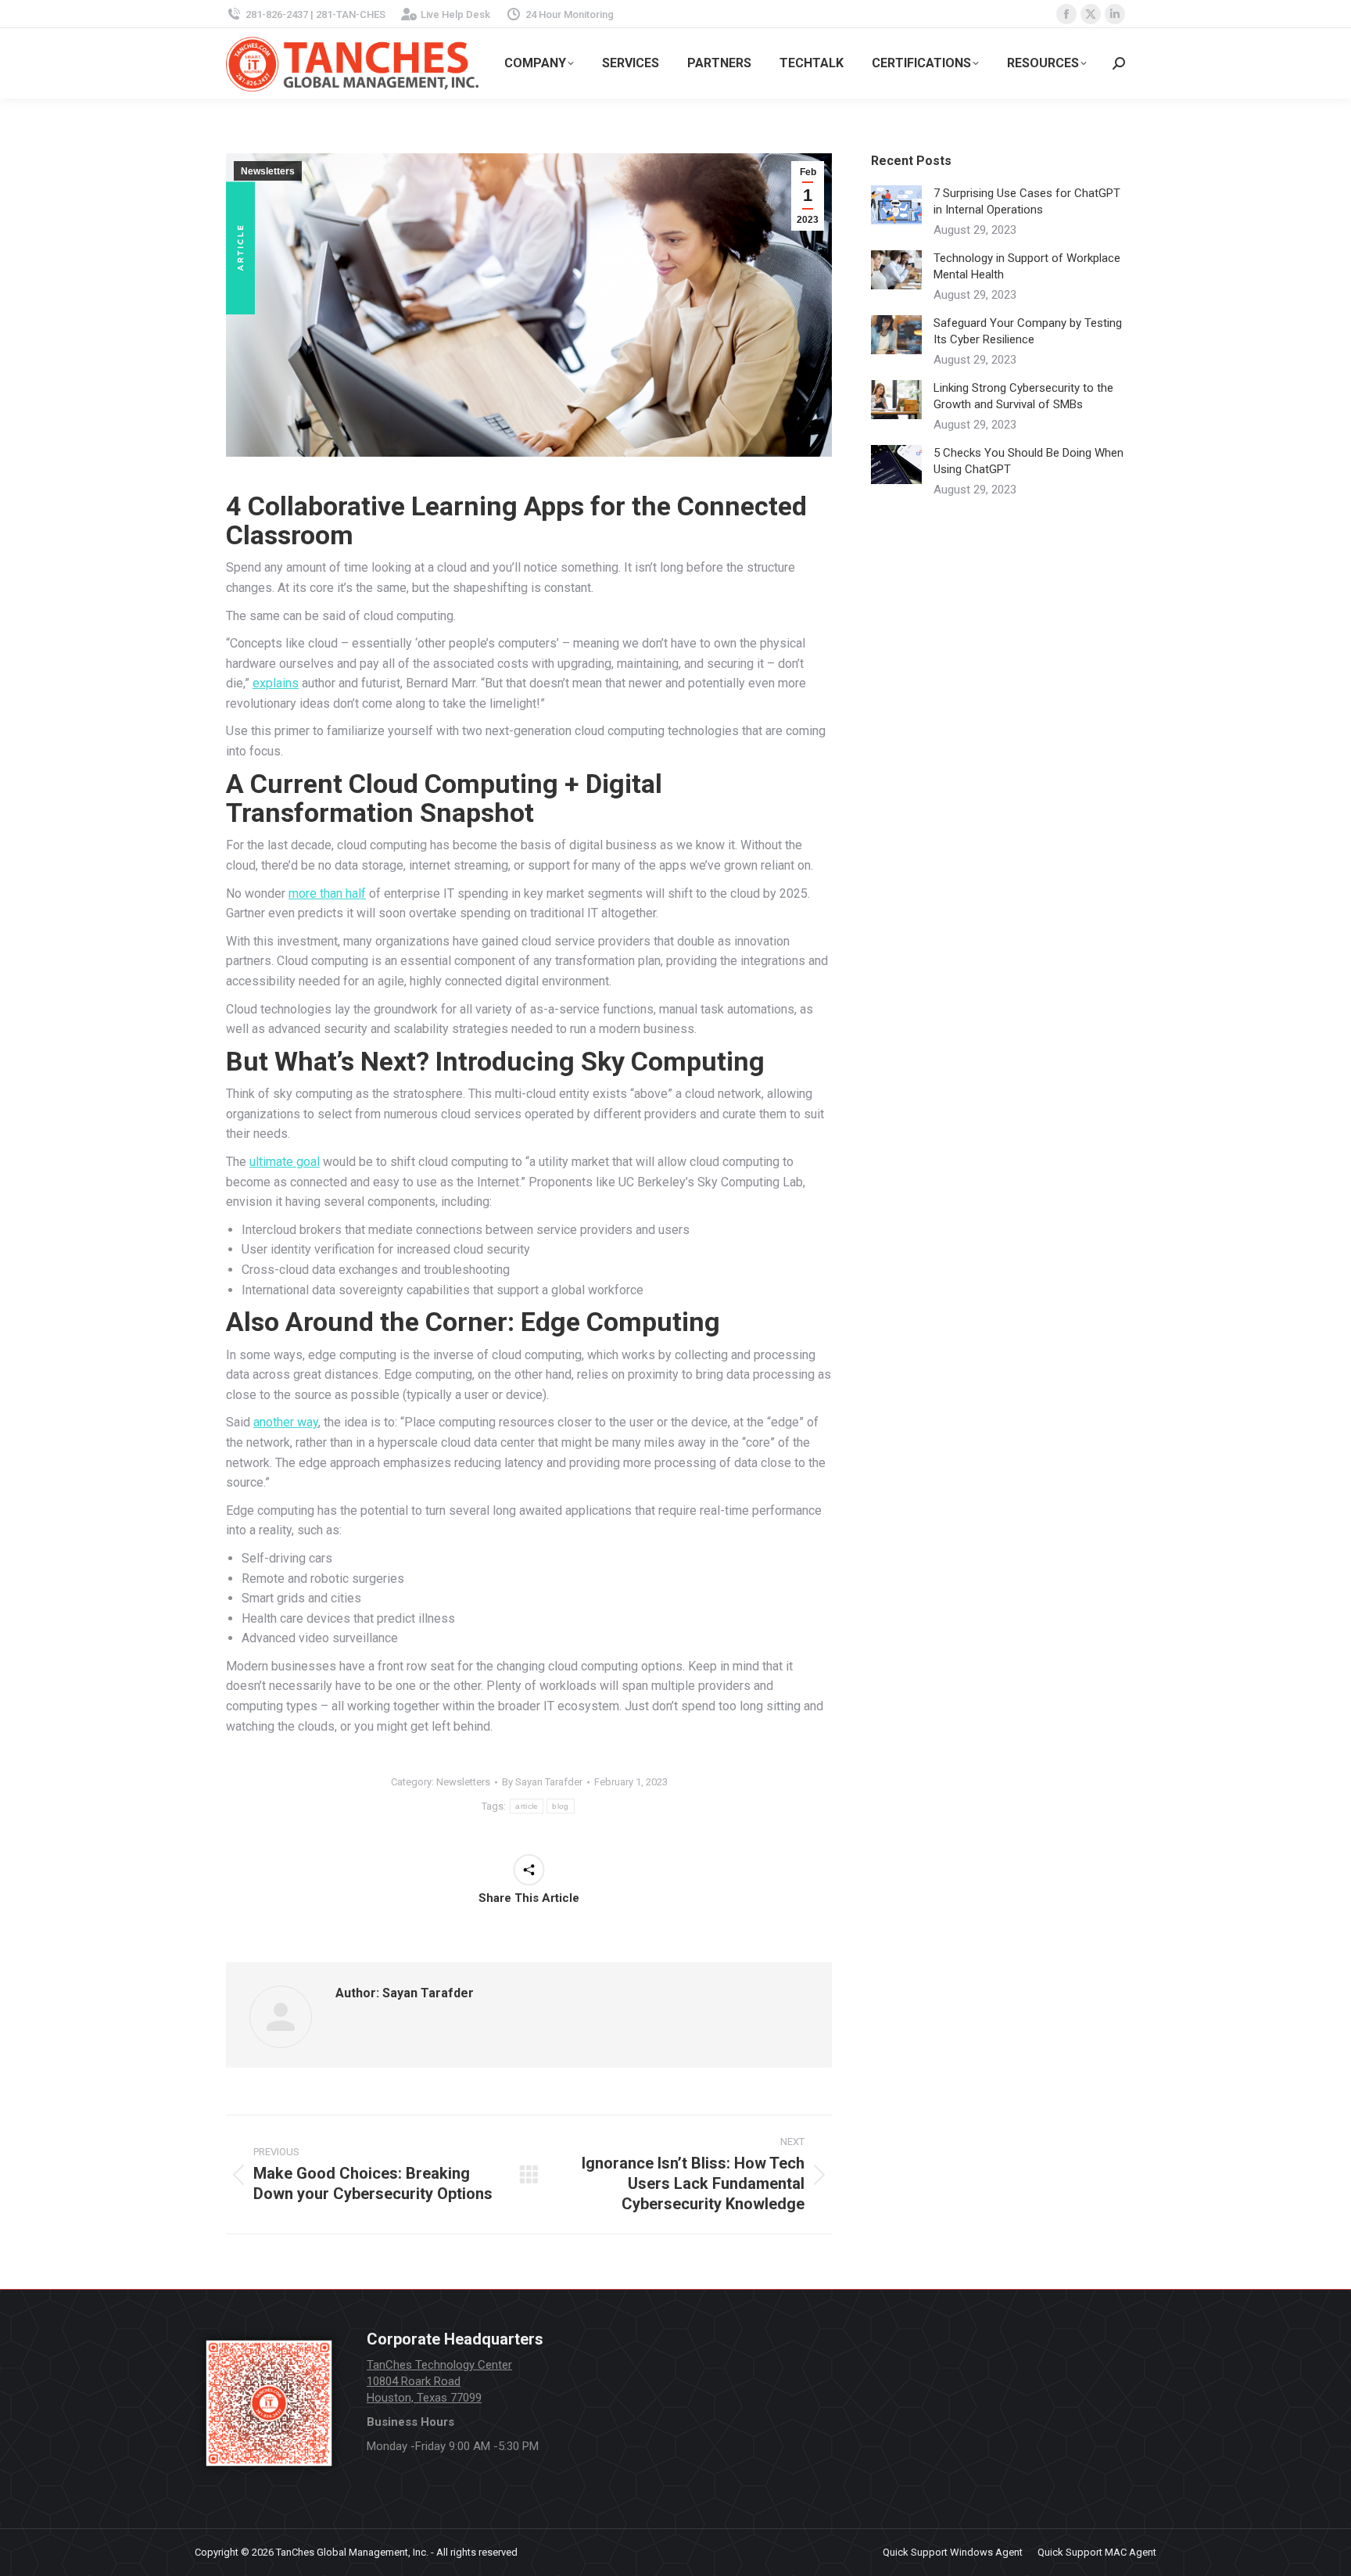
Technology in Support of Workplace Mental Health (1027, 266)
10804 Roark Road (414, 2381)
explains (276, 683)
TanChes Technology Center (439, 2365)
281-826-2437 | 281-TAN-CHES (315, 14)
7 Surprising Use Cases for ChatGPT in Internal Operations (1027, 201)
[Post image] (896, 205)
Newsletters (268, 171)
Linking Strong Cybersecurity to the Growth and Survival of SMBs (1023, 396)
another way (286, 1422)
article (527, 1806)
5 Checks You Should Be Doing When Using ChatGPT (1028, 461)
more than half (327, 893)
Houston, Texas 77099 (424, 2398)
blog (560, 1806)
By (542, 1782)
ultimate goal (285, 1162)
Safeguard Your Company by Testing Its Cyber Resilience (1028, 331)
